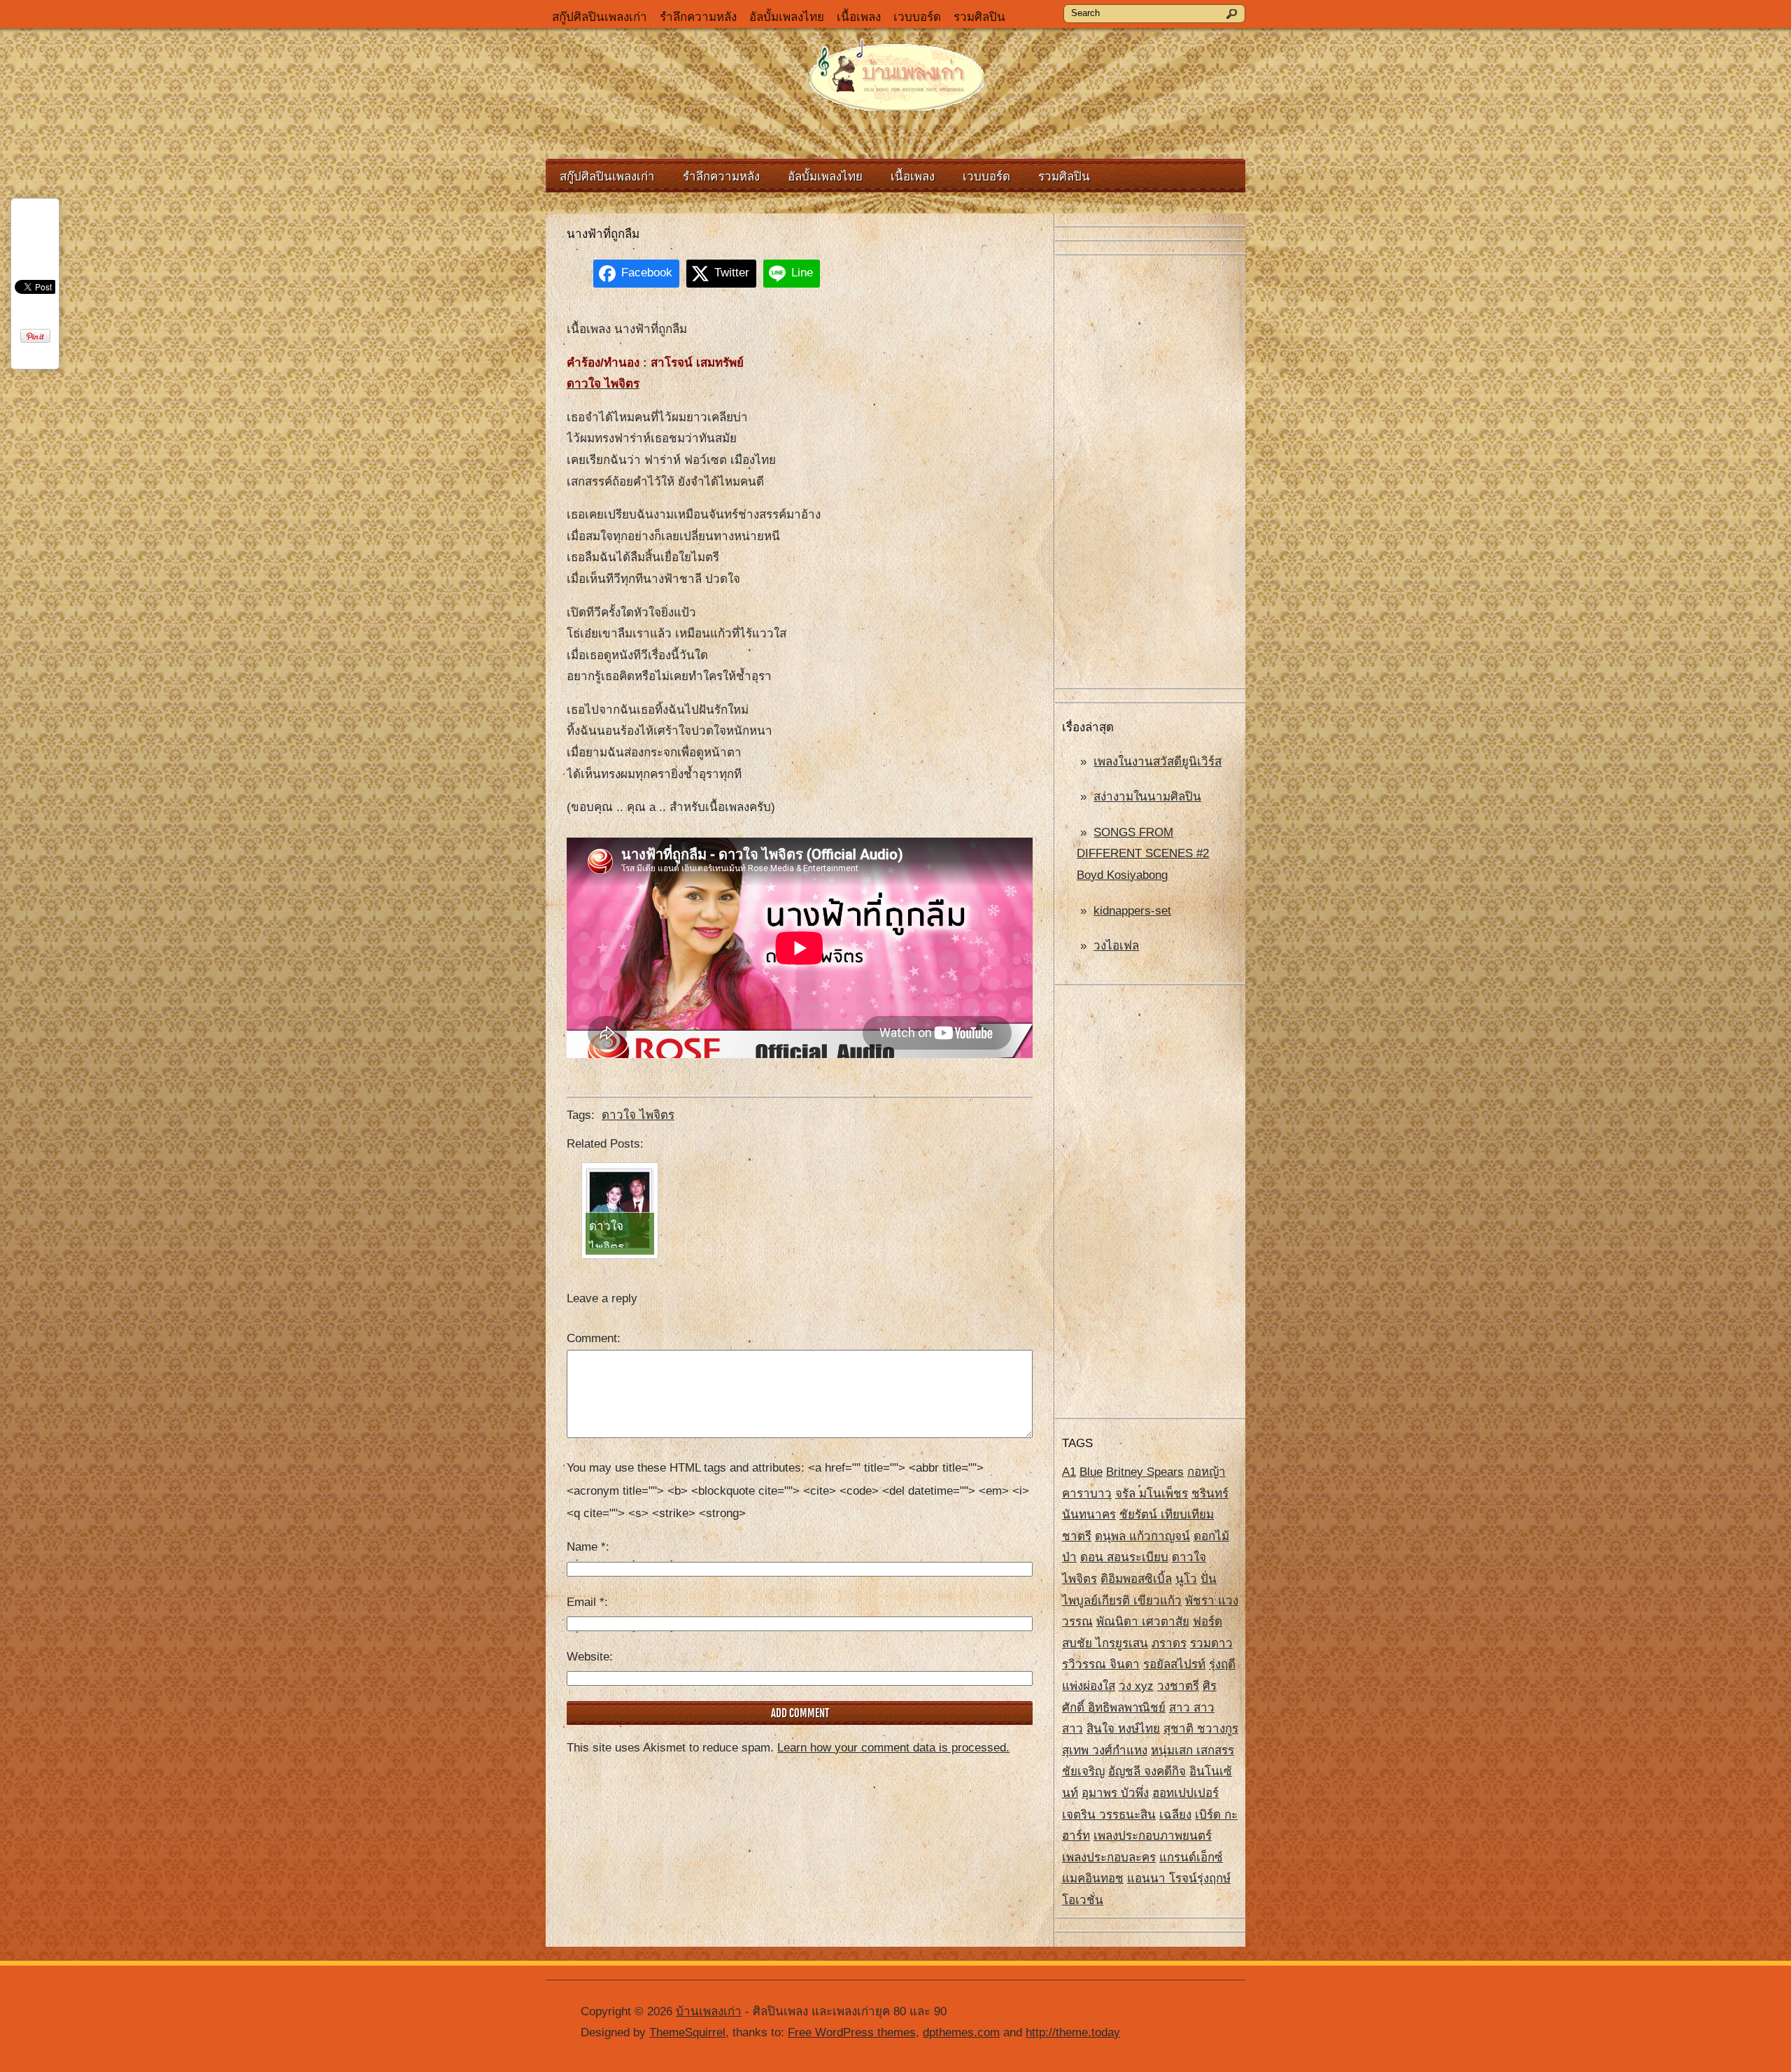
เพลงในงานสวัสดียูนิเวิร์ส (1158, 762)
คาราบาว (1087, 1494)
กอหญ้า (1206, 1472)
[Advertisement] (1150, 472)
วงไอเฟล (1116, 946)
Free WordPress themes (852, 2032)
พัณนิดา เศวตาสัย (1143, 1622)
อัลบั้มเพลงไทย (787, 17)
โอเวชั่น (1083, 1900)
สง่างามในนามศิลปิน (1147, 797)
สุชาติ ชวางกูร (1201, 1729)
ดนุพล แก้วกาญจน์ (1142, 1536)
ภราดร (1169, 1643)
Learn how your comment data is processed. (893, 1748)
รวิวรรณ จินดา (1101, 1664)
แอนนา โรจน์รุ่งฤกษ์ (1179, 1879)
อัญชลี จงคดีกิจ (1147, 1771)
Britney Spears (1145, 1472)
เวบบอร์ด (917, 17)
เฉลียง (1175, 1815)
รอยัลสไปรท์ (1174, 1664)
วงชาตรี (1178, 1686)
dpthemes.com (961, 2032)
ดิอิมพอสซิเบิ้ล (1136, 1579)
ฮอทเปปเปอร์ (1185, 1793)
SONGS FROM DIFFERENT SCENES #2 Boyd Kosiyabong (1143, 854)
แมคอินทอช (1093, 1879)
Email (586, 1602)
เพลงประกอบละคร (1109, 1858)
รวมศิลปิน (979, 17)
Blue (1091, 1472)
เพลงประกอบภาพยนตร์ (1153, 1836)
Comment (592, 1338)
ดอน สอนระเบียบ (1124, 1557)
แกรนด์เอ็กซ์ (1191, 1858)
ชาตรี (1077, 1536)
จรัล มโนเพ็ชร (1152, 1494)
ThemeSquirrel (687, 2032)
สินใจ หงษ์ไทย (1123, 1729)
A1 (1069, 1472)
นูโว (1186, 1579)
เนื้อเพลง (859, 17)
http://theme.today (1073, 2032)
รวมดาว (1211, 1643)
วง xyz (1136, 1686)
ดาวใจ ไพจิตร (638, 1115)
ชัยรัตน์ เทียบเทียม (1167, 1515)
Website (588, 1657)
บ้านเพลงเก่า (709, 2011)
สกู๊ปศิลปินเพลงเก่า (600, 17)
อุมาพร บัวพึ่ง (1115, 1793)
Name (586, 1547)
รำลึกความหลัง (698, 17)
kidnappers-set (1132, 911)
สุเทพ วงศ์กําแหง (1105, 1750)
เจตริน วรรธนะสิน (1109, 1815)
